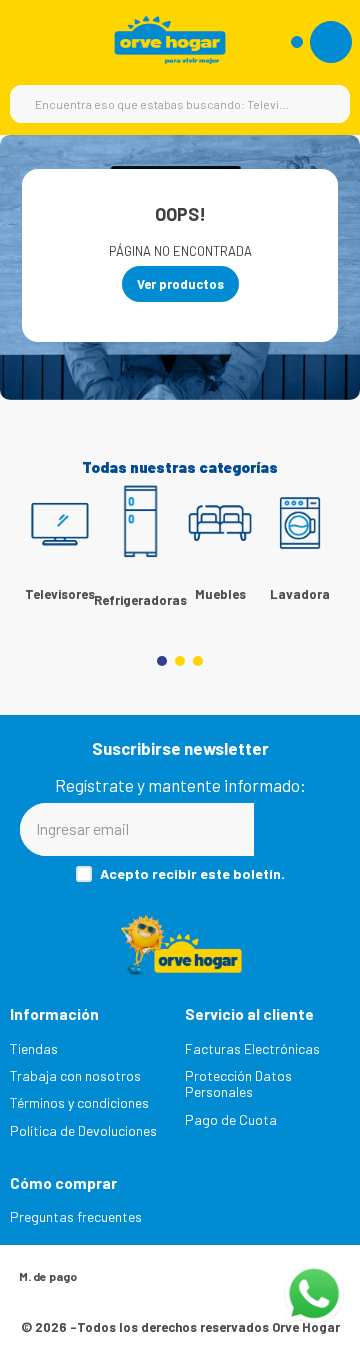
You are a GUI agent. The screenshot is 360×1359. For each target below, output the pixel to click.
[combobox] (180, 104)
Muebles (220, 594)
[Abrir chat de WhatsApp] (314, 1294)
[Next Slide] (315, 546)
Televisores (60, 594)
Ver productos (180, 284)
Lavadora (300, 594)
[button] (162, 661)
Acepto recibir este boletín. (192, 874)
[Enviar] (297, 829)
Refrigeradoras (140, 600)
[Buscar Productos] (325, 104)
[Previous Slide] (45, 546)
